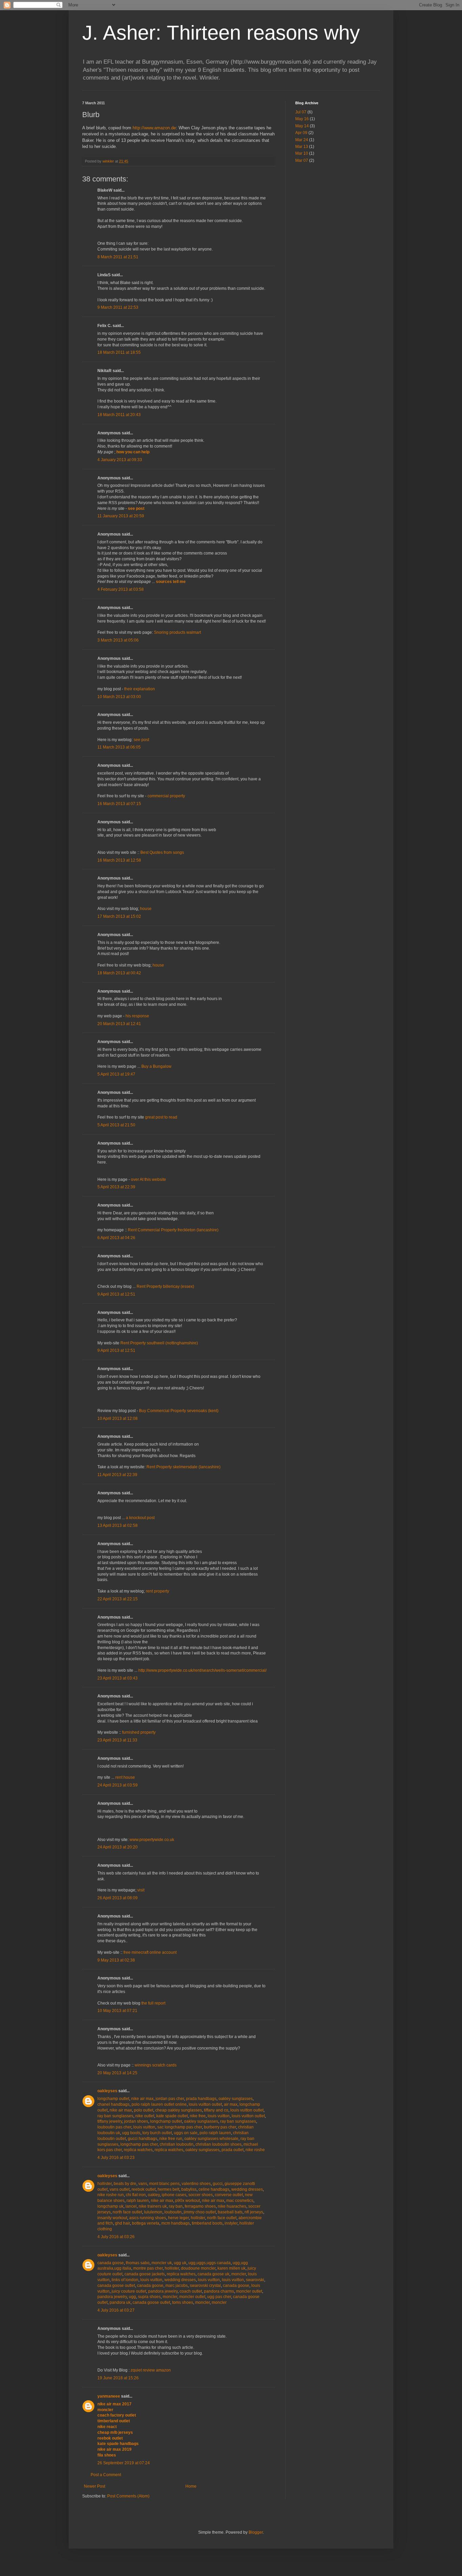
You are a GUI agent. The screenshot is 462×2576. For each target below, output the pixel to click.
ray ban (176, 2206)
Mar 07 (302, 160)
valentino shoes (196, 2184)
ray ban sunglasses (115, 2116)
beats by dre (125, 2184)
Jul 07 (301, 112)
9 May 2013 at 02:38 (116, 1960)
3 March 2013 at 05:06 (118, 640)
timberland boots (207, 2223)
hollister (105, 2184)
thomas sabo (138, 2263)
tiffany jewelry (110, 2121)
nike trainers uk (153, 2206)
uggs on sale (186, 2133)
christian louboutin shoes (218, 2144)
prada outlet (233, 2150)
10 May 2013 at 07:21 (117, 2011)
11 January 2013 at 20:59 (121, 516)
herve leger (178, 2218)
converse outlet (229, 2195)
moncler (239, 2274)
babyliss (189, 2189)
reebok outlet (144, 2189)
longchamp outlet (113, 2099)
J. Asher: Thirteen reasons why (221, 33)
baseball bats (230, 2212)
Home (191, 2486)
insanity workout (112, 2218)
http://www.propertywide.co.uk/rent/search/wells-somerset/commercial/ (202, 1670)
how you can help (133, 452)
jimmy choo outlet (200, 2212)
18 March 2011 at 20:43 (119, 415)
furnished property (139, 1732)
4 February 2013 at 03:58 (121, 589)
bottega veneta (146, 2223)
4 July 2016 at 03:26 (116, 2237)
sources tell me (171, 582)
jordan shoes (136, 2121)
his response (137, 1016)
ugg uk (180, 2263)
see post (136, 508)
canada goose (111, 2263)
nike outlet (145, 2116)
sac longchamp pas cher (180, 2127)
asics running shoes (148, 2218)
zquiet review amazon (151, 2370)
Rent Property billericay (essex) (165, 1286)
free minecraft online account (150, 1952)
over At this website (148, 1179)
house (146, 909)
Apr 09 (301, 133)
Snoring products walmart (177, 632)
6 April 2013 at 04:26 (116, 1238)
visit (141, 1890)
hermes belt (168, 2189)
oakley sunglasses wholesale (211, 2139)
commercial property (166, 796)
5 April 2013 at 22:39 (116, 1187)
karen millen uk (232, 2268)
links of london (125, 2280)
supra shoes (149, 2297)
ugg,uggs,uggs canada (210, 2263)
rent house (125, 1777)
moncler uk (162, 2263)
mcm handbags (176, 2223)
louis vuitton (219, 2116)
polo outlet (144, 2110)
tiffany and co (216, 2110)
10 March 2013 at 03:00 (119, 697)
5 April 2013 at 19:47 (116, 1074)
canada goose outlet (116, 2286)
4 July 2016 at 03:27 (116, 2310)
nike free (198, 2116)
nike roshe (255, 2150)
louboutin (173, 2212)
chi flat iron (136, 2195)
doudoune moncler (198, 2268)
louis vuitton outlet (205, 2104)
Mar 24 (302, 140)
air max (231, 2104)
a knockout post (140, 1518)
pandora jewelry (163, 2291)
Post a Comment (106, 2475)
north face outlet (127, 2212)
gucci (218, 2184)
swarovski (255, 2280)
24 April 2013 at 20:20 (118, 1847)
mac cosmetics (240, 2201)
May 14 (302, 126)
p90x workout (188, 2201)
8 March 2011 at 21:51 (118, 257)
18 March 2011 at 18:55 (119, 352)
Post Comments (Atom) (128, 2496)
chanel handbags (113, 2104)
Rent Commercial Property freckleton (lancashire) (173, 1230)
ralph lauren (138, 2201)
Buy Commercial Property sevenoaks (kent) (179, 1411)
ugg (132, 2297)
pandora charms (219, 2291)
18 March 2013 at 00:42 (119, 973)
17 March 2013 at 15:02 (119, 916)
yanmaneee (109, 2396)
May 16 (302, 119)
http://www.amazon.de (154, 128)
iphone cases (174, 2195)
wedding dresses (247, 2189)
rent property (157, 1591)
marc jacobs (177, 2286)
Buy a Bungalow (156, 1066)
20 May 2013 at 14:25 (117, 2073)
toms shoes (183, 2302)
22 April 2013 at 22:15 (118, 1599)
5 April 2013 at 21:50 (116, 1125)
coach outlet (191, 2291)
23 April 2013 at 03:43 (118, 1678)
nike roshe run (111, 2195)
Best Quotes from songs (162, 852)
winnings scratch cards (156, 2065)
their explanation (140, 689)
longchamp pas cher (139, 2144)
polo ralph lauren (215, 2133)
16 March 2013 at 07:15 (119, 804)
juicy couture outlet (129, 2291)
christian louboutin (177, 2144)
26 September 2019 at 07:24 (124, 2463)
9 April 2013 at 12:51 (116, 1294)
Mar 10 (302, 153)
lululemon (153, 2212)
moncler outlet (249, 2291)
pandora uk (120, 2302)
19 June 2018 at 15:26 (118, 2378)
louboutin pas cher (114, 2127)
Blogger (256, 2532)
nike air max (142, 2099)
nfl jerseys (254, 2212)
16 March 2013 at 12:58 (119, 860)
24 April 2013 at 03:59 (118, 1785)
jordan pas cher (170, 2099)
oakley (154, 2195)
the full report (153, 2003)
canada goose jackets (145, 2274)
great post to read (161, 1117)
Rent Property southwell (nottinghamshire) (159, 1343)
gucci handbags (143, 2139)
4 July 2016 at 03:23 (116, 2158)
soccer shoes (201, 2195)
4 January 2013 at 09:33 (120, 460)
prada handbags (201, 2099)
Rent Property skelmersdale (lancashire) (183, 1467)
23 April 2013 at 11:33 (117, 1740)
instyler (231, 2223)
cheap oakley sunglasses (179, 2110)
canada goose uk (213, 2274)
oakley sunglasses (236, 2099)
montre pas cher (148, 2268)
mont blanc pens (164, 2184)
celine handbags (214, 2189)
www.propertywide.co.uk (152, 1840)
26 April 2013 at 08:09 (118, 1898)
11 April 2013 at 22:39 (117, 1475)
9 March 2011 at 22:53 (118, 307)
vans (143, 2184)
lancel (131, 2206)
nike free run (171, 2139)
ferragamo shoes (200, 2206)
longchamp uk (110, 2206)
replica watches (138, 2150)
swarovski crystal (205, 2286)
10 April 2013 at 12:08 (118, 1419)
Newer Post (95, 2486)
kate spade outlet (172, 2116)
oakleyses (107, 2091)
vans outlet (120, 2189)
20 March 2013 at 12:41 (119, 1024)
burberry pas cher (220, 2127)
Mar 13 (302, 147)
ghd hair (122, 2223)
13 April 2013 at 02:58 (118, 1525)
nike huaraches (232, 2206)
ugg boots (131, 2133)
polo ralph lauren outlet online (159, 2104)
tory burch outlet (157, 2133)
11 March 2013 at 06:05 (119, 747)
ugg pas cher (219, 2297)
